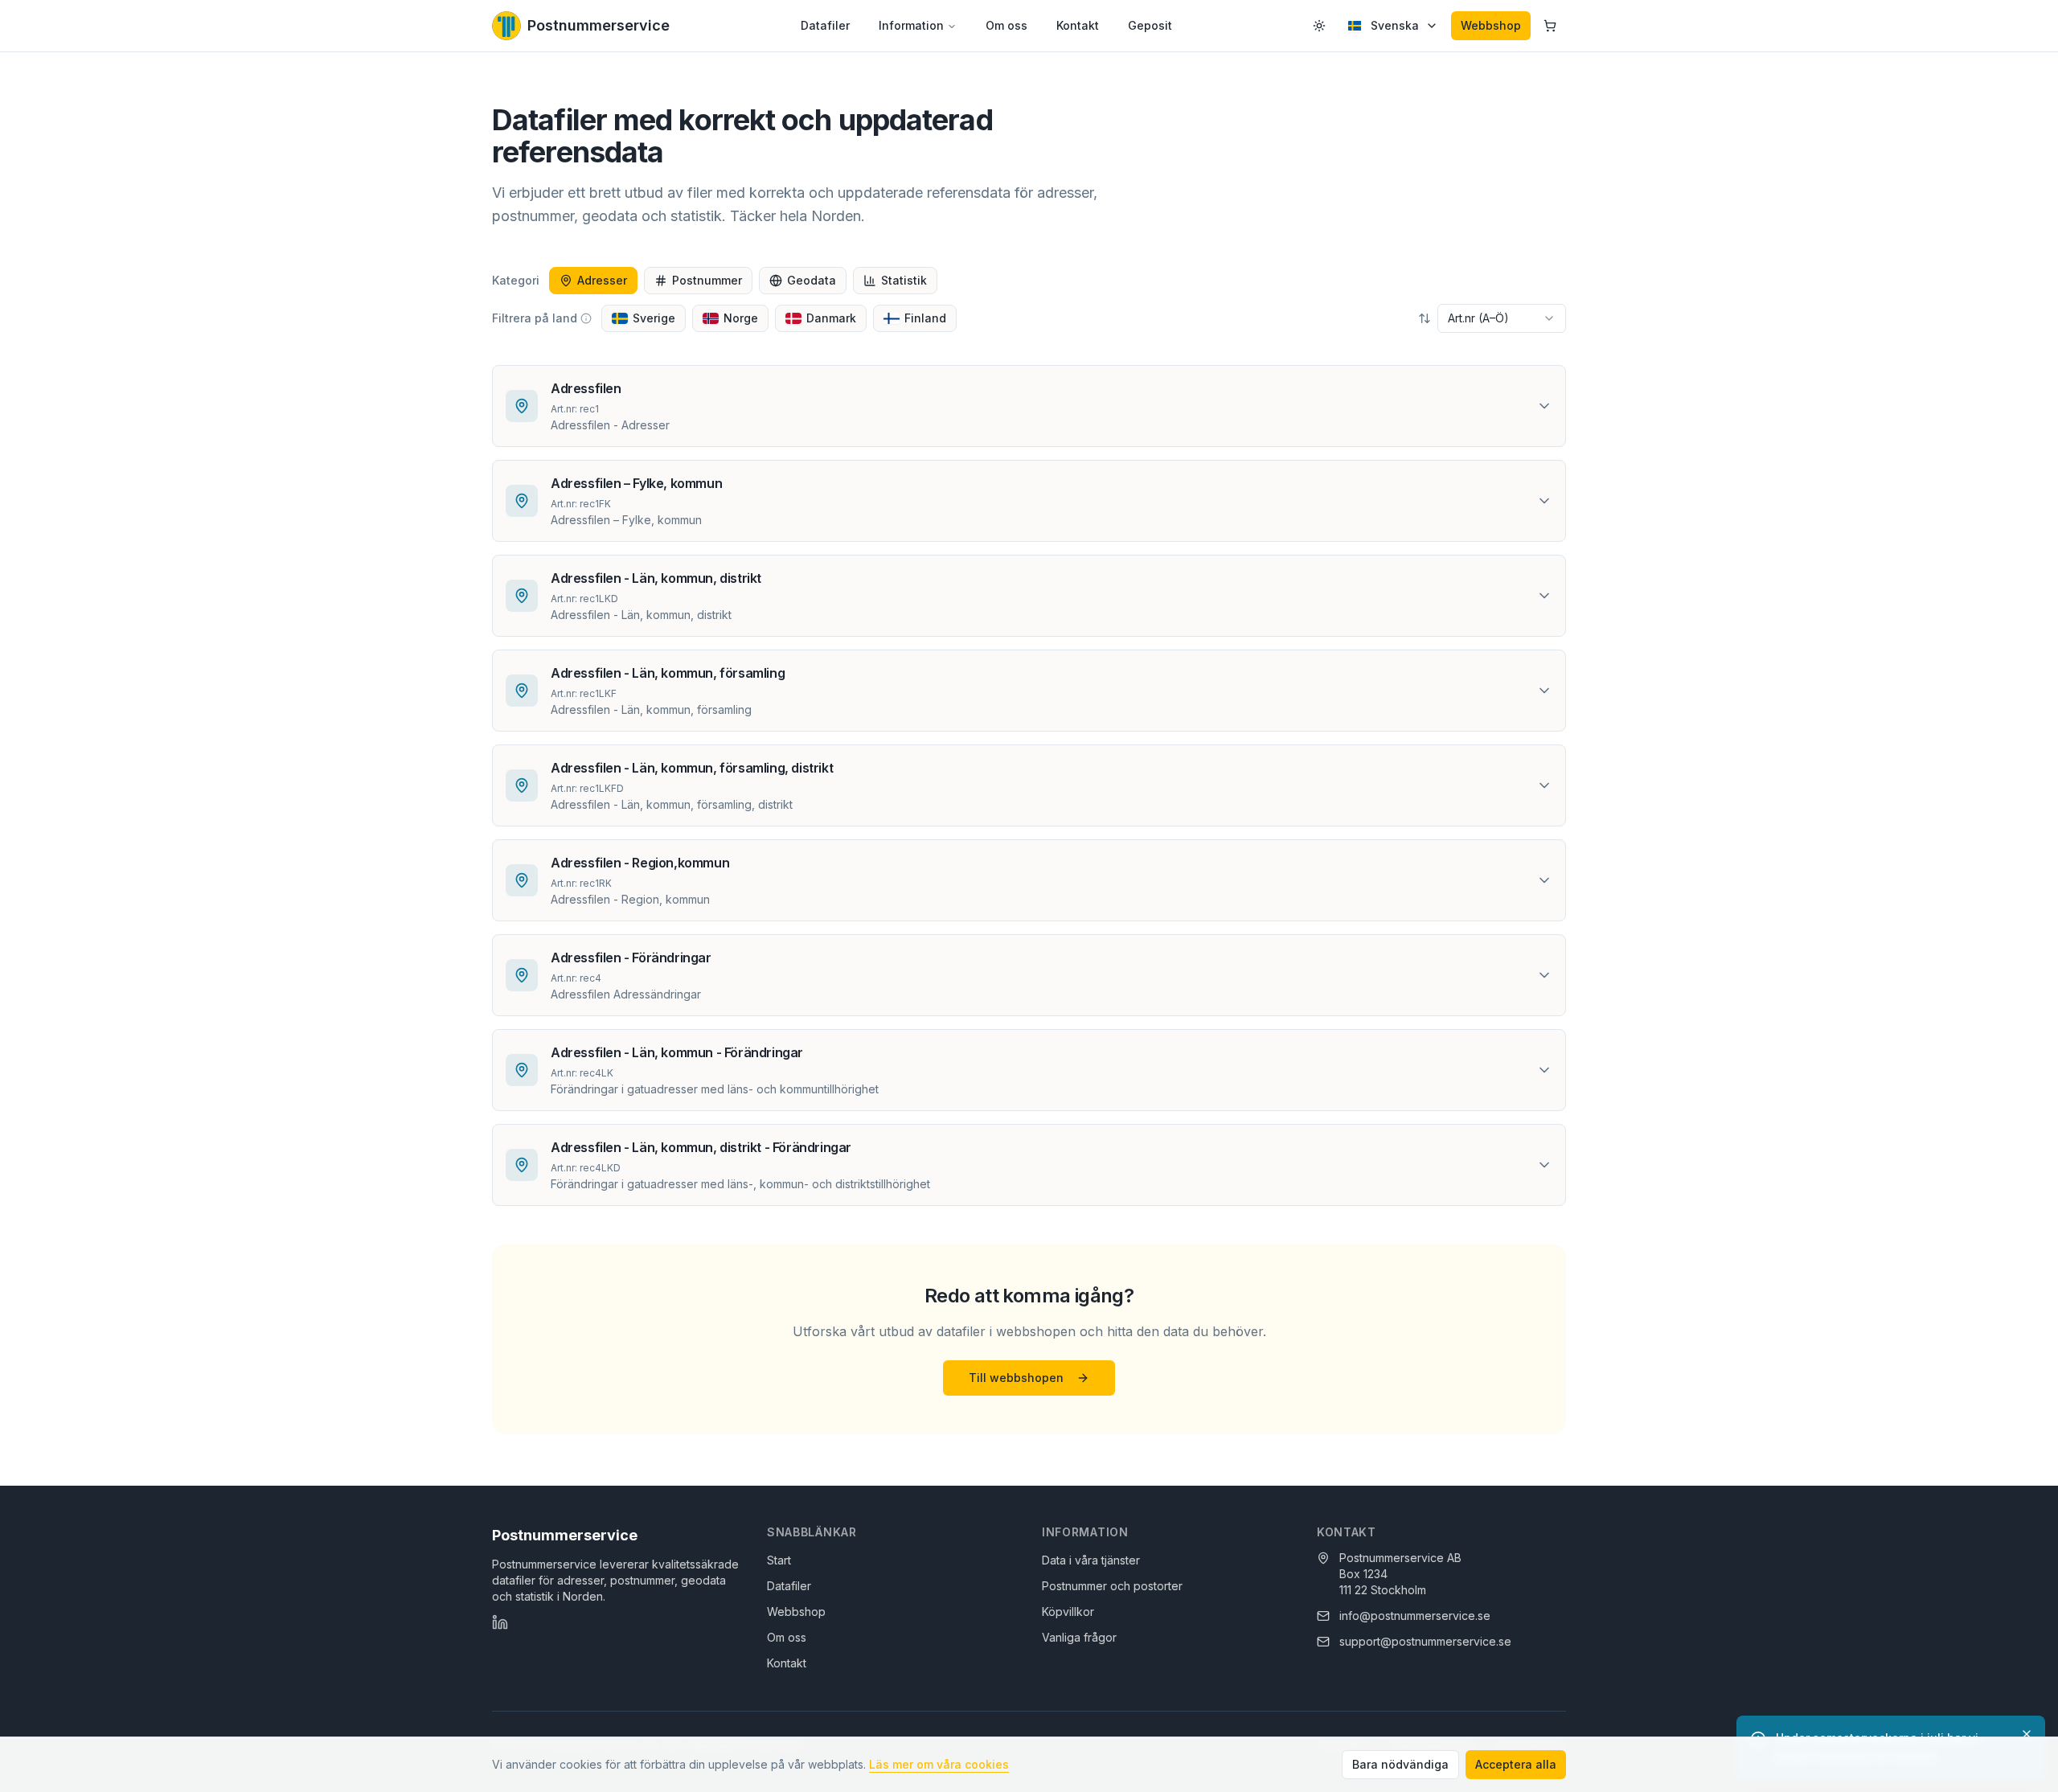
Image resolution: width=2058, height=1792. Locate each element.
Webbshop (1491, 25)
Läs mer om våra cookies (939, 1764)
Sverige (654, 318)
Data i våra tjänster (1091, 1560)
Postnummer (707, 280)
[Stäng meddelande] (2027, 1734)
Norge (741, 318)
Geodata (812, 280)
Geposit (1150, 25)
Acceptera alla (1516, 1764)
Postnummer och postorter (1112, 1586)
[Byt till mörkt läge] (1319, 26)
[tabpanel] (1029, 785)
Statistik (904, 280)
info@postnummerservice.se (1415, 1616)
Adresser (602, 280)
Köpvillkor (1068, 1612)
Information (911, 25)
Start (779, 1560)
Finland (925, 318)
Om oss (1006, 25)
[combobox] (1502, 318)
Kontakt (1078, 25)
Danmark (831, 318)
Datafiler (825, 25)
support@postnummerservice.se (1425, 1641)
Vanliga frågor (1079, 1637)
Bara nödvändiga (1400, 1764)
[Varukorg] (1550, 26)
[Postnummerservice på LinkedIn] (500, 1622)
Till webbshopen (1016, 1378)
